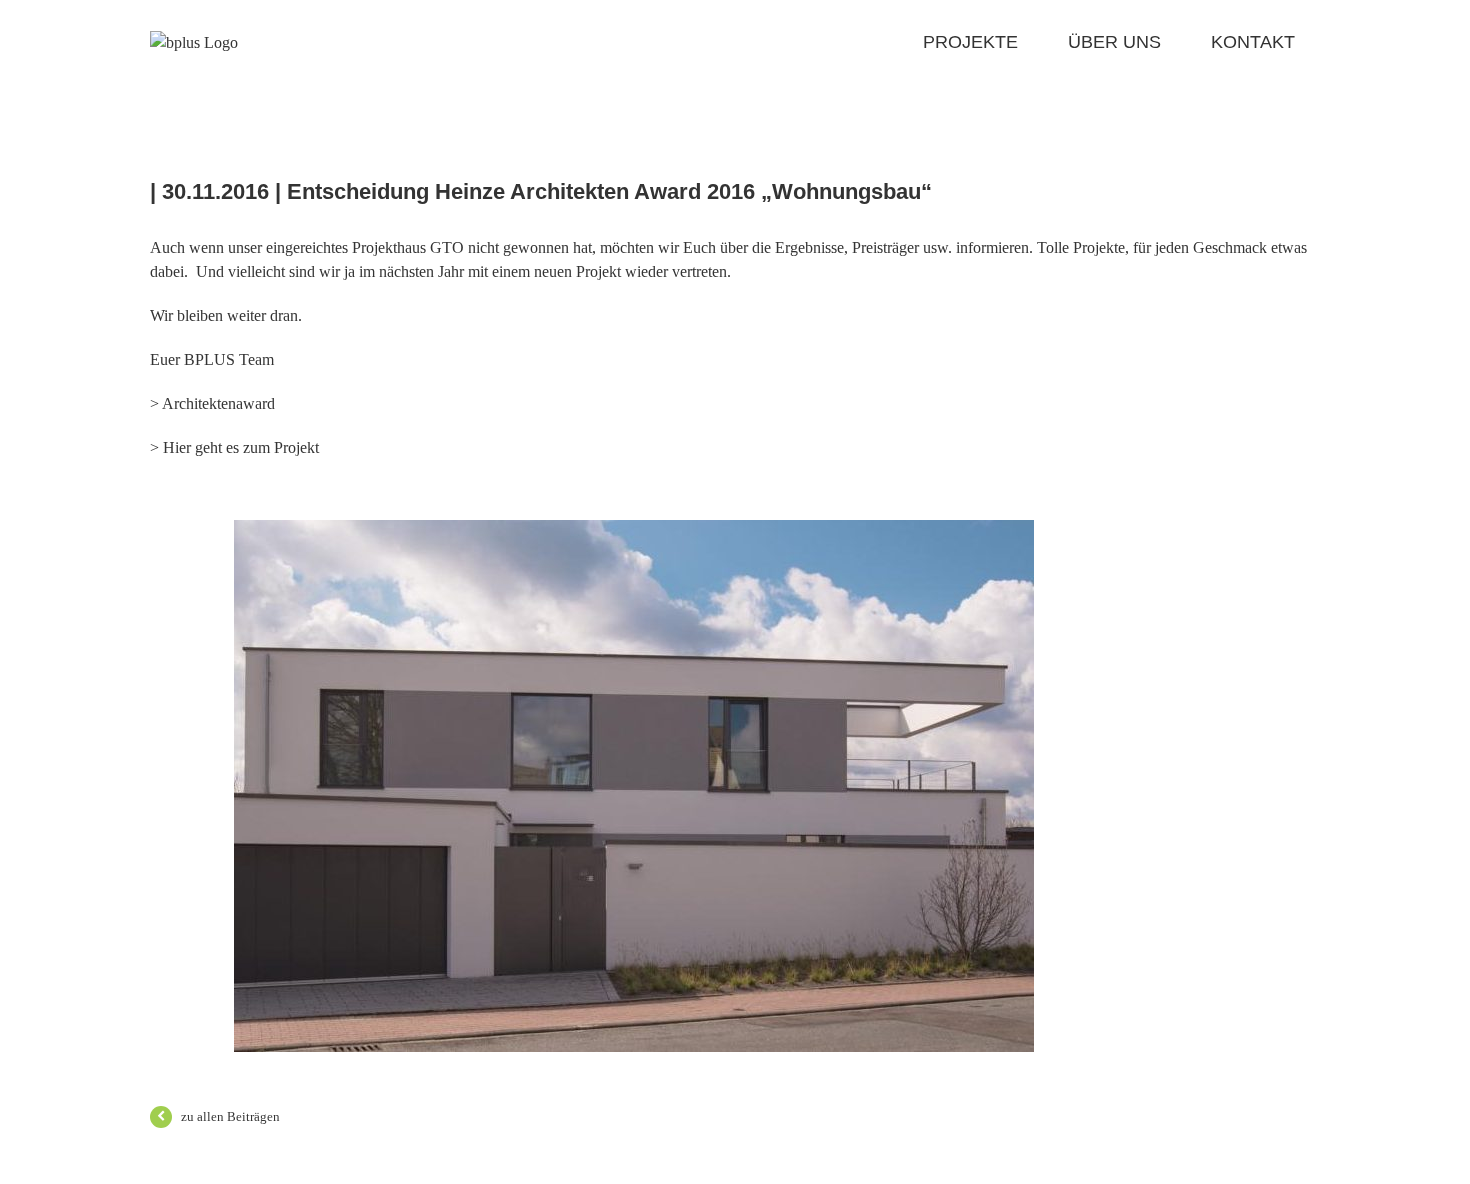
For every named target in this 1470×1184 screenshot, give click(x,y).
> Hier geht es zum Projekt (234, 447)
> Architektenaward (212, 403)
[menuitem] (995, 42)
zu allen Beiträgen (230, 1116)
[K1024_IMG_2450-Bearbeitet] (634, 531)
